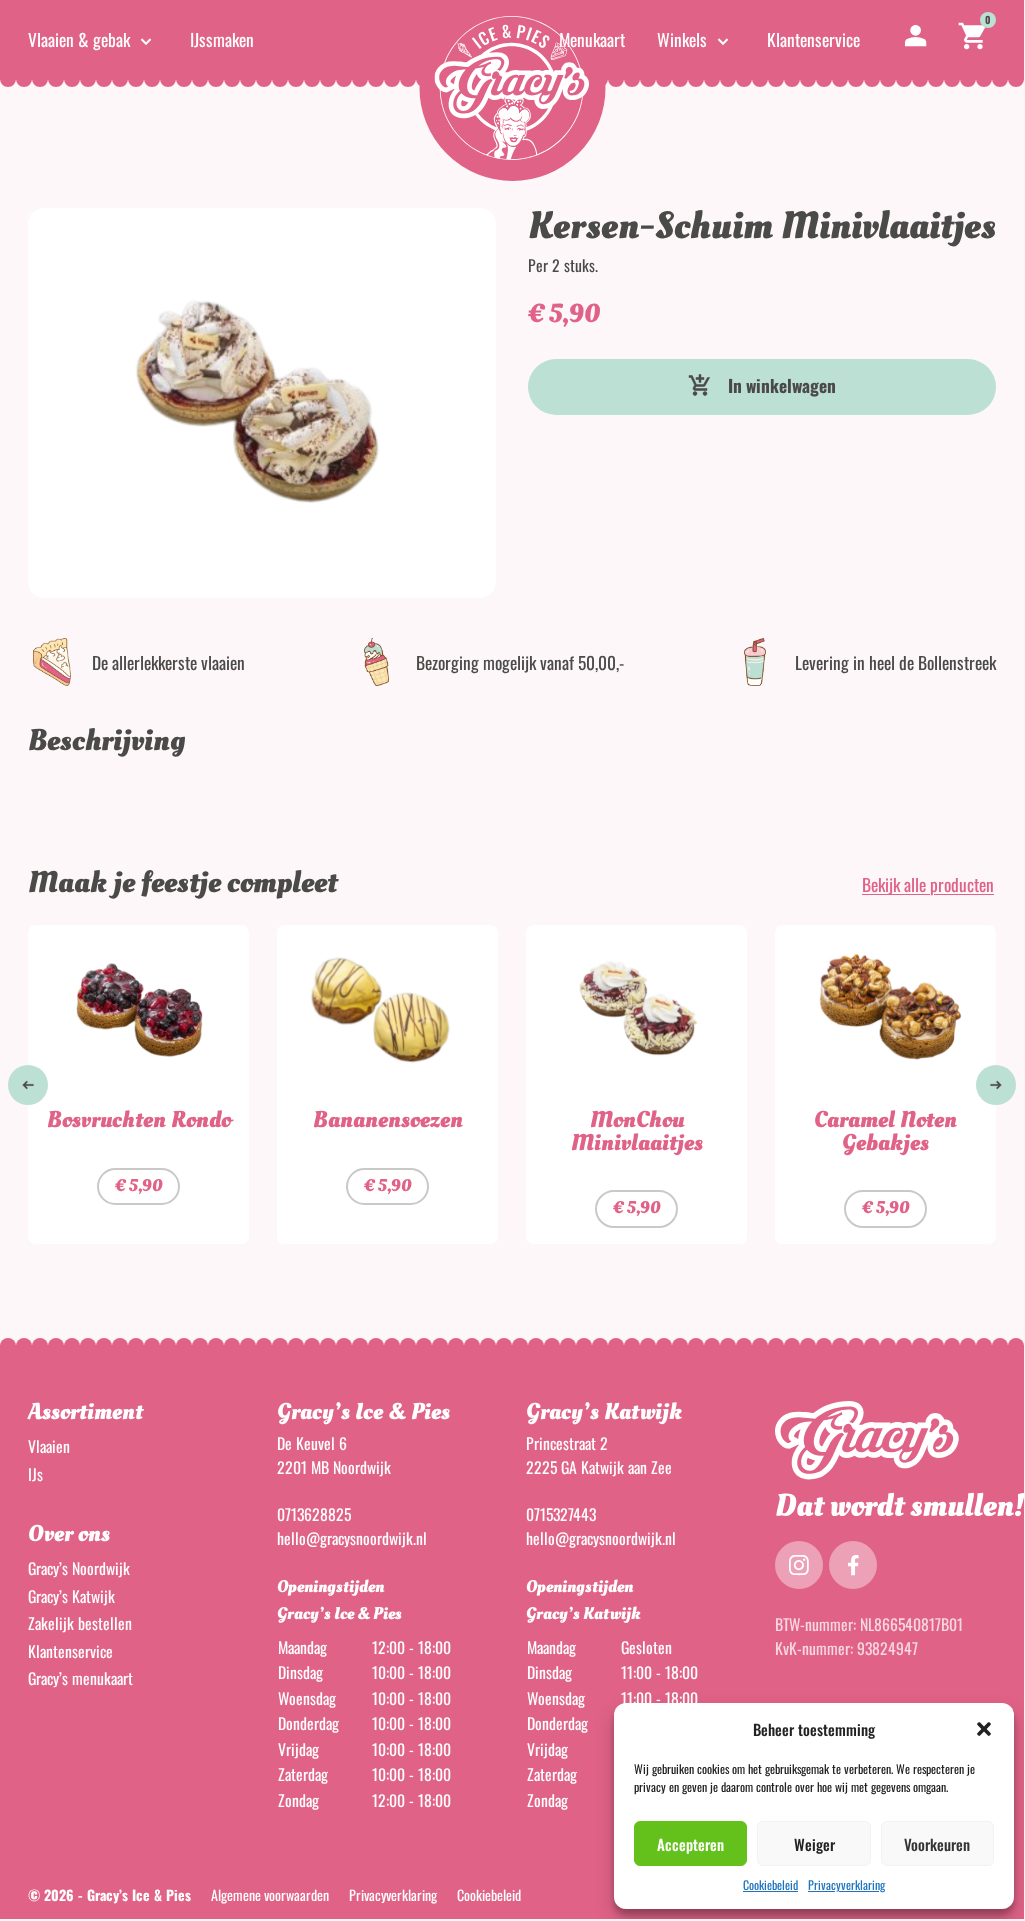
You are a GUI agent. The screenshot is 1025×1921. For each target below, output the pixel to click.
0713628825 (314, 1514)
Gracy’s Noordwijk (79, 1568)
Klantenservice (813, 39)
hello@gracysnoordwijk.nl (352, 1538)
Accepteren (690, 1844)
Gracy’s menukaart (80, 1678)
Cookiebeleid (770, 1884)
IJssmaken (222, 39)
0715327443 (561, 1514)
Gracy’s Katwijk (71, 1596)
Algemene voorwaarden (270, 1895)
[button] (984, 1729)
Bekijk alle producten (928, 884)
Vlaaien (49, 1446)
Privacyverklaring (846, 1884)
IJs (35, 1474)
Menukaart (592, 39)
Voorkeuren (937, 1844)
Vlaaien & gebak (79, 39)
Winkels (682, 39)
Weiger (814, 1844)
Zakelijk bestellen (80, 1623)
